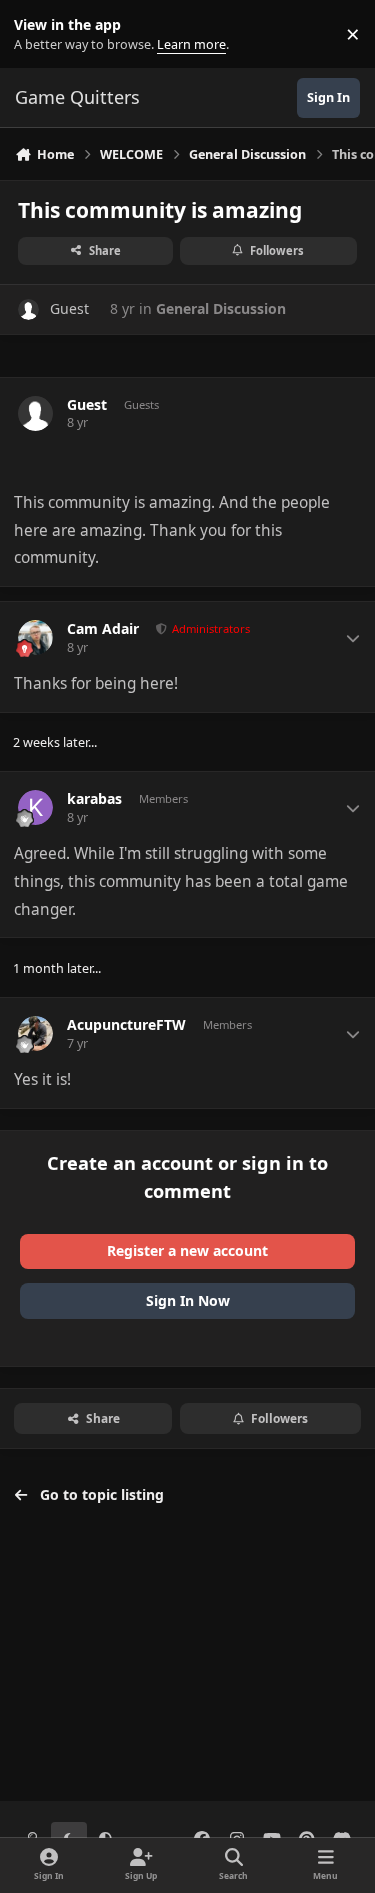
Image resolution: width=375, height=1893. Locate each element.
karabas (94, 799)
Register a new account (187, 1250)
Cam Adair (103, 629)
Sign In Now (188, 1300)
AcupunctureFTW (126, 1025)
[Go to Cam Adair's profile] (35, 637)
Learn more (38, 34)
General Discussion (221, 308)
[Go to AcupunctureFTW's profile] (35, 1033)
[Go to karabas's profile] (35, 807)
